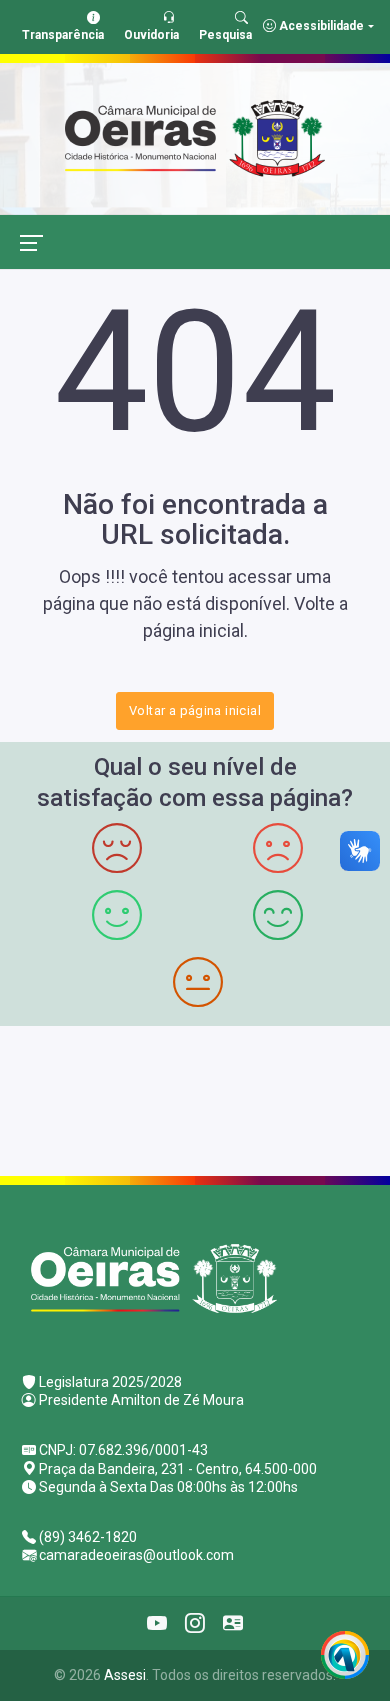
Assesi (125, 1675)
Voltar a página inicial (195, 710)
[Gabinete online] (233, 1623)
